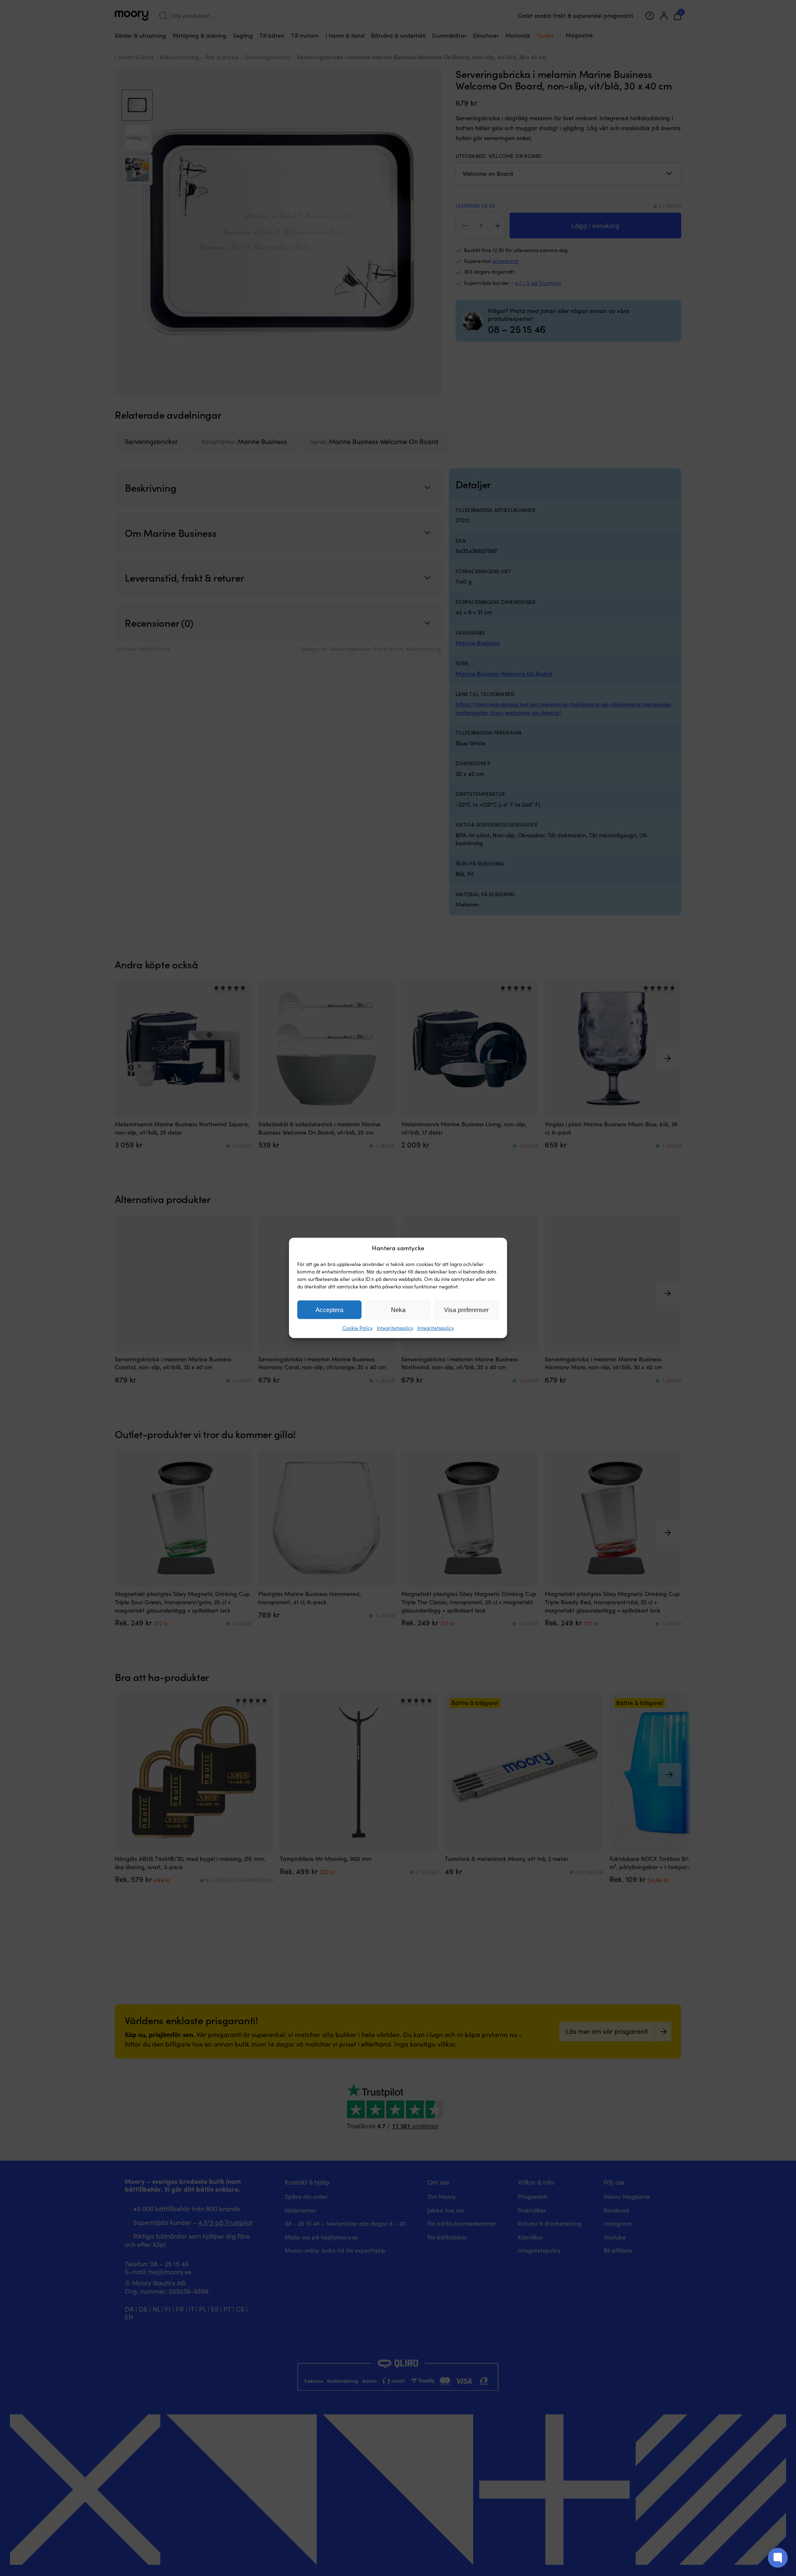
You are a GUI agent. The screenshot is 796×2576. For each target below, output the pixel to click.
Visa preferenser (466, 1310)
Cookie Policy (358, 1328)
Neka (398, 1310)
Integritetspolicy (395, 1328)
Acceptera (329, 1310)
